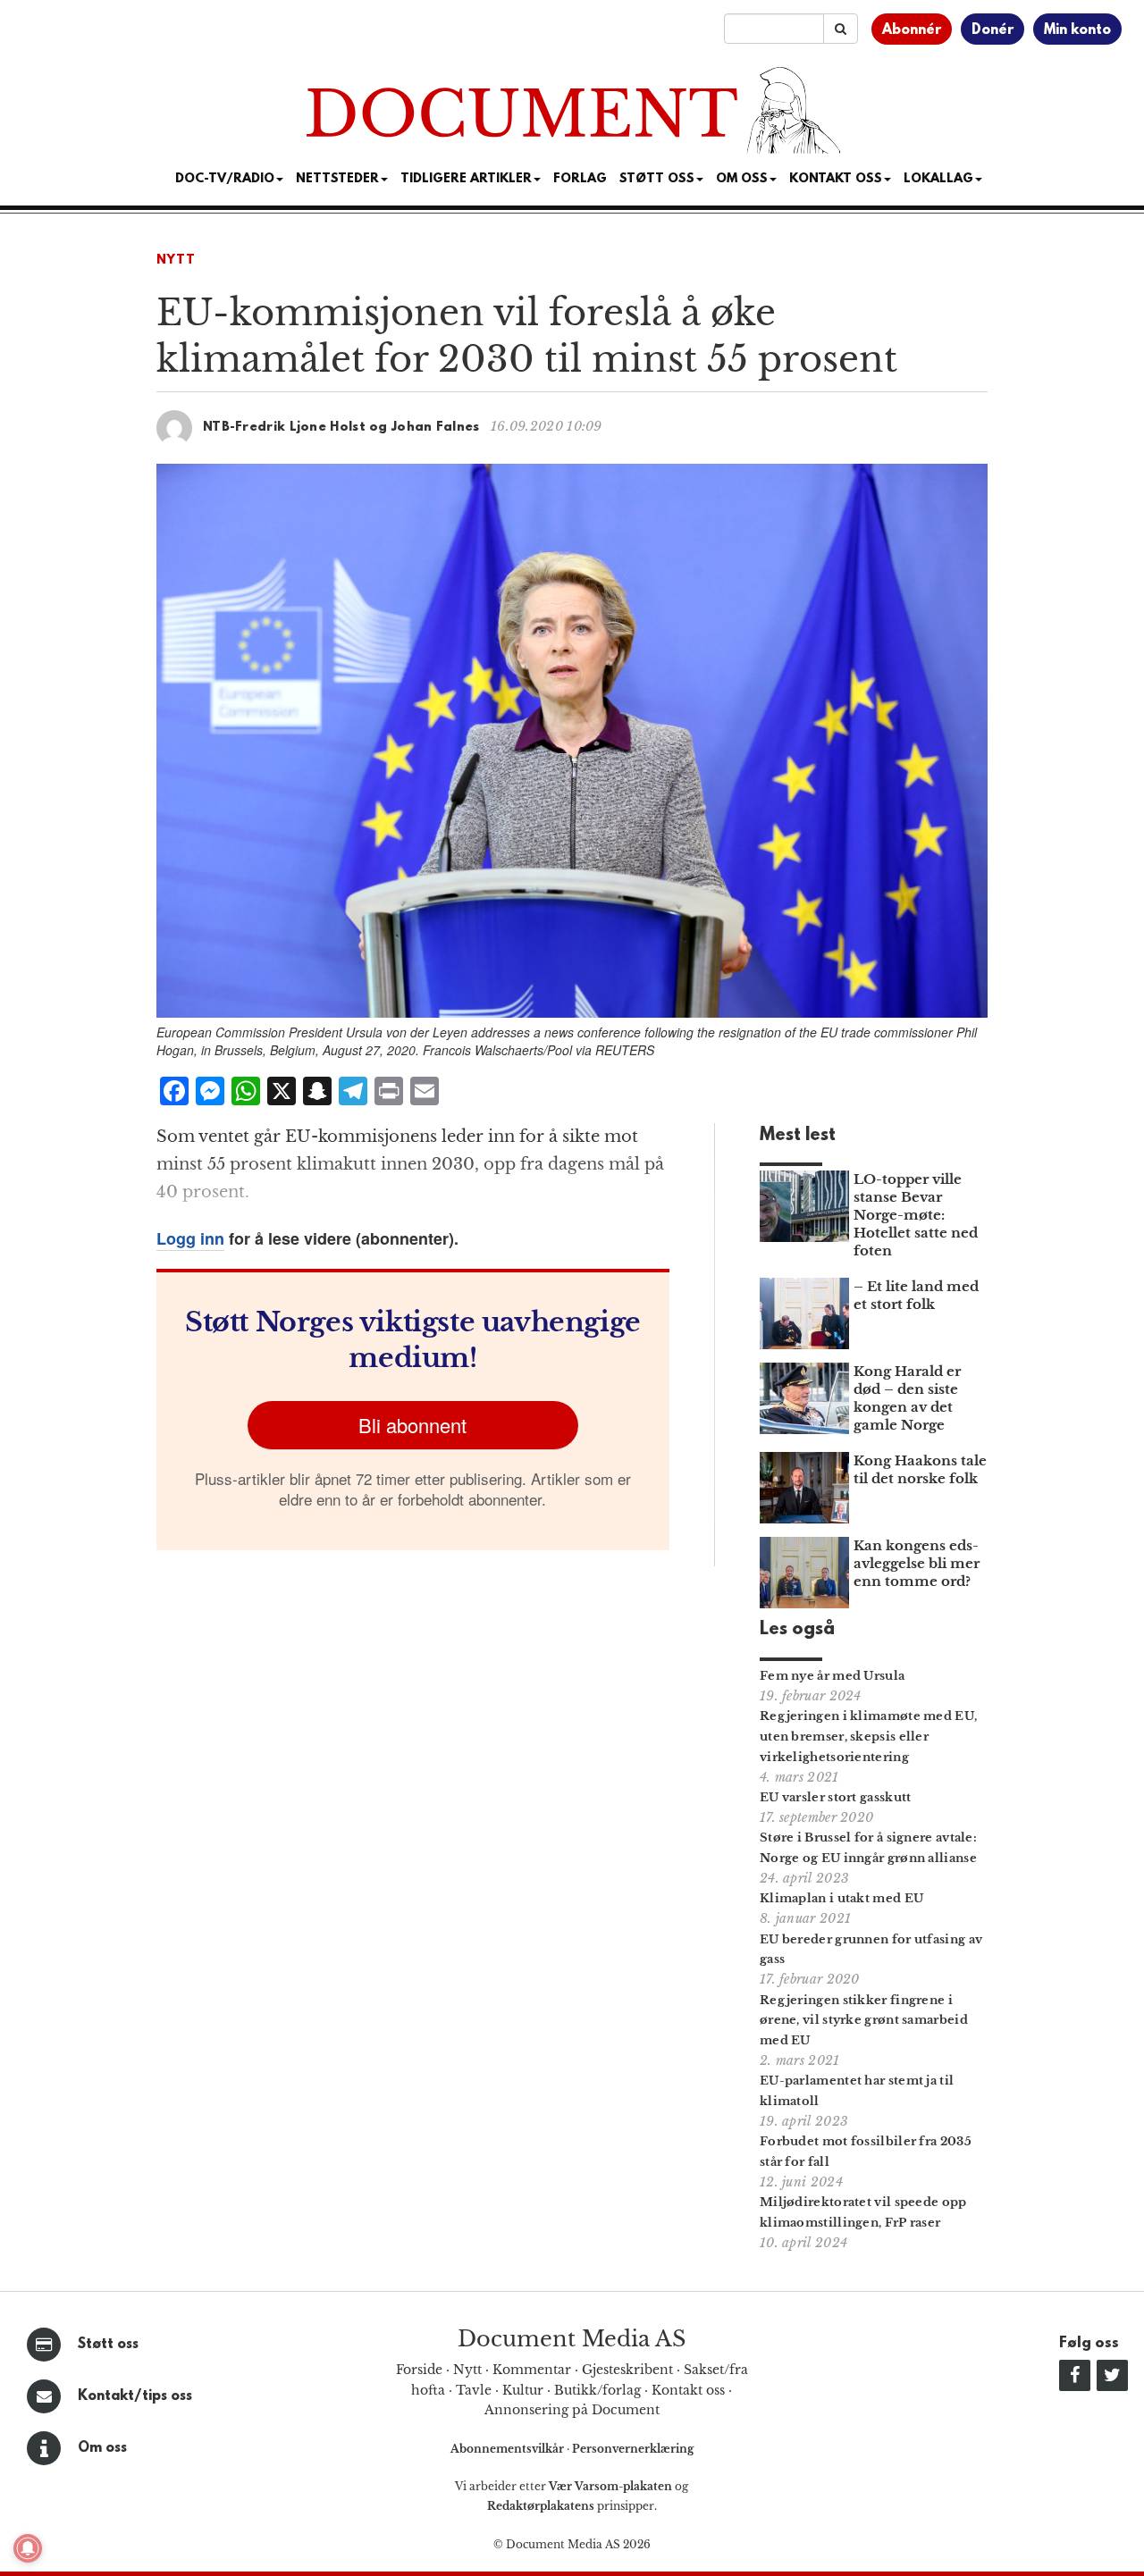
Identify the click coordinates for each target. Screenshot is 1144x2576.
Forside (419, 2370)
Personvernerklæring (633, 2449)
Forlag (580, 179)
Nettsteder (337, 179)
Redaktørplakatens (541, 2506)
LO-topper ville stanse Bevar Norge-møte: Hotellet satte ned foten (916, 1215)
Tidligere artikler (466, 179)
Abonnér (912, 30)
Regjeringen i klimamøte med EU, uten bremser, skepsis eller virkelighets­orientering (868, 1737)
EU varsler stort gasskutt (836, 1797)
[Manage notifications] (28, 2548)
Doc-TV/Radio (225, 179)
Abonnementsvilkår (509, 2449)
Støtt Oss (657, 179)
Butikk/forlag (597, 2390)
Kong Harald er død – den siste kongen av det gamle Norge (907, 1398)
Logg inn (190, 1238)
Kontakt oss (836, 179)
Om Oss (742, 179)
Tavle (474, 2390)
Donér (993, 30)
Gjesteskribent (627, 2370)
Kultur (523, 2390)
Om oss (102, 2448)
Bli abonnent (412, 1425)
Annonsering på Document (572, 2410)
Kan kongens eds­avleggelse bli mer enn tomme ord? (917, 1563)
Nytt (176, 260)
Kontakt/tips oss (135, 2396)
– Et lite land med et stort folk (916, 1295)
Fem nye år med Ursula (832, 1676)
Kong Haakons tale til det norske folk (920, 1469)
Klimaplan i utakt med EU (841, 1898)
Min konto (1077, 30)
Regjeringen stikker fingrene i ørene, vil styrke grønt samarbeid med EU (864, 2021)
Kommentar (532, 2370)
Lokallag (938, 179)
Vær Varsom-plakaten (610, 2486)
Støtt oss (108, 2345)
